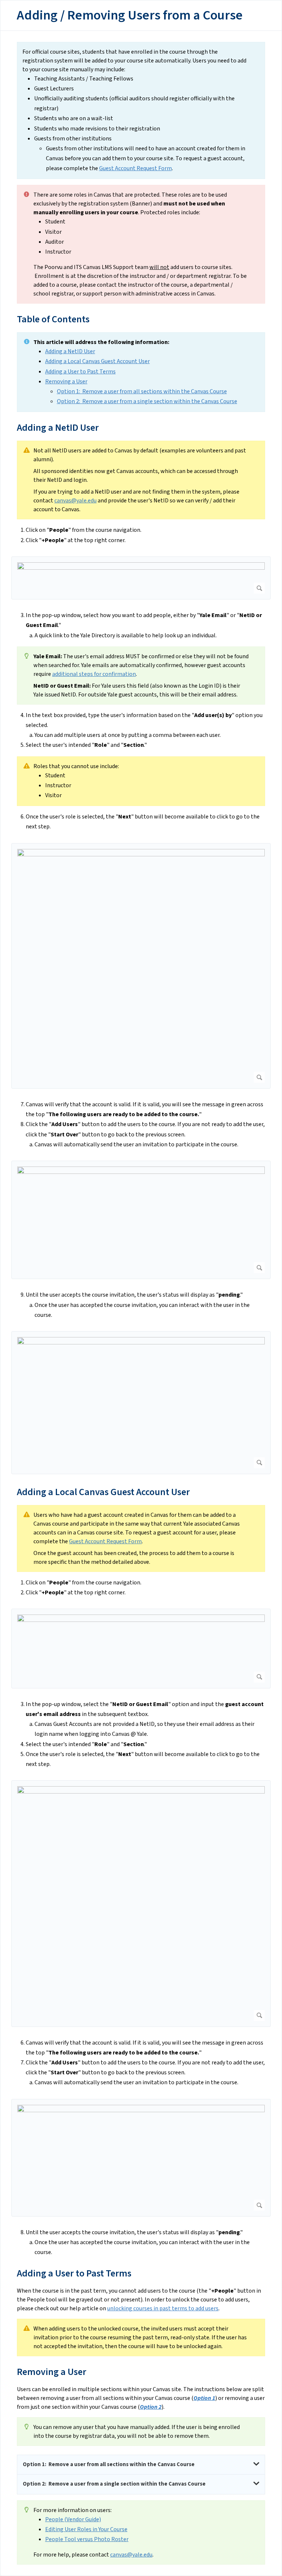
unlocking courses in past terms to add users (163, 2308)
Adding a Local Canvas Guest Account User (97, 361)
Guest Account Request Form (135, 168)
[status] (141, 111)
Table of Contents (53, 319)
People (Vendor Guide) (73, 2519)
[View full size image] (141, 578)
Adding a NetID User (70, 351)
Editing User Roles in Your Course (86, 2529)
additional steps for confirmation (94, 674)
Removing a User (66, 381)
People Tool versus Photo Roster (87, 2539)
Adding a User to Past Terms (80, 372)
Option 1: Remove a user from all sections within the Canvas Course (142, 391)
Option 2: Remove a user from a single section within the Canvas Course (147, 401)
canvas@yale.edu (75, 501)
